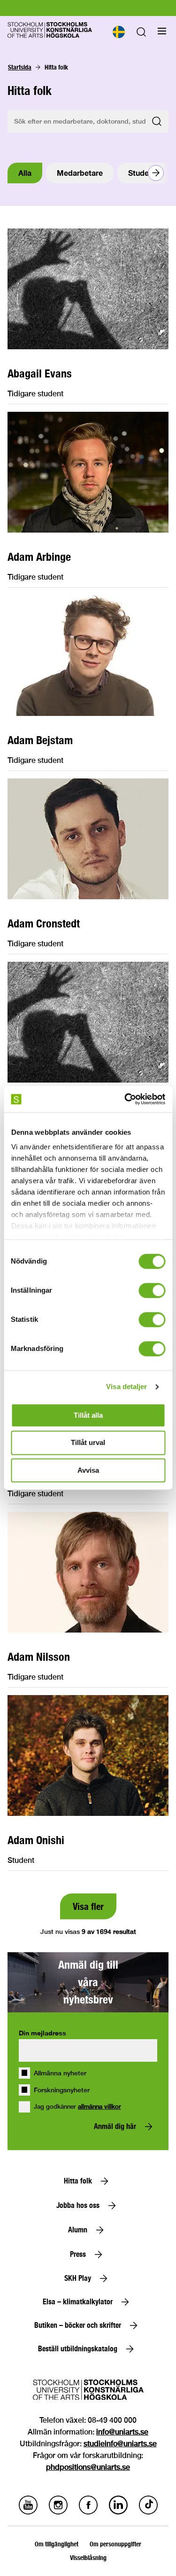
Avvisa (88, 1470)
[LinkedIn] (118, 2512)
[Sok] (141, 34)
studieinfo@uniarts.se (120, 2444)
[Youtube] (28, 2512)
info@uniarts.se (122, 2432)
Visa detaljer (126, 1386)
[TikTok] (148, 2512)
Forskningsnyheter (62, 2090)
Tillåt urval (88, 1443)
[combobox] (118, 32)
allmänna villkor (99, 2107)
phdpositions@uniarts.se (88, 2467)
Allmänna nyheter (60, 2073)
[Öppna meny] (162, 31)
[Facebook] (88, 2512)
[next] (156, 173)
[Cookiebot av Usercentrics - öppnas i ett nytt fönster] (125, 1099)
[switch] (152, 1290)
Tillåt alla (88, 1415)
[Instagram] (58, 2512)
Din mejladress (42, 2033)
